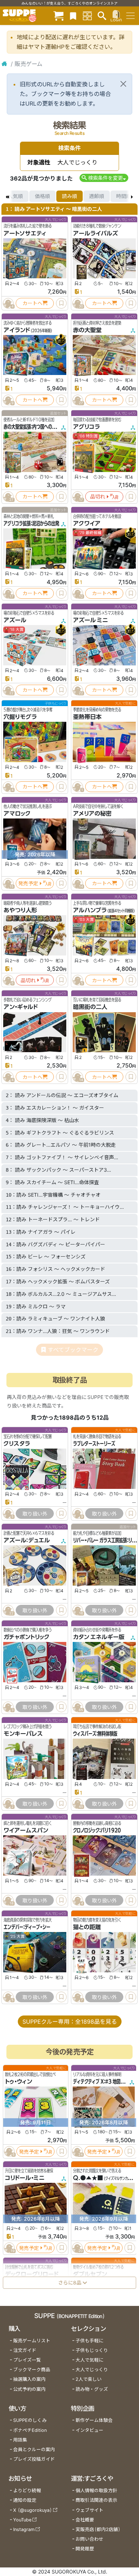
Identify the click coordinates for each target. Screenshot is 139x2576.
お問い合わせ (89, 2539)
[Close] (123, 84)
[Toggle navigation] (130, 16)
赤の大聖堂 (87, 330)
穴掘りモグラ (20, 717)
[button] (104, 178)
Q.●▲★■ (88, 2178)
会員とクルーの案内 (34, 2450)
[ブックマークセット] (73, 16)
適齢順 (97, 196)
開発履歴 (85, 2549)
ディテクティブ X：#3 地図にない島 (105, 2082)
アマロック (17, 813)
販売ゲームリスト (32, 2341)
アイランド (17, 330)
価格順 (42, 196)
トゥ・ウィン (19, 2082)
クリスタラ (17, 1444)
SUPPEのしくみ (30, 2420)
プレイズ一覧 (27, 2360)
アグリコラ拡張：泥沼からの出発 (31, 523)
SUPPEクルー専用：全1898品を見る (70, 2022)
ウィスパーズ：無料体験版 (95, 1734)
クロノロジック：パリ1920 (97, 1830)
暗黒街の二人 (90, 1007)
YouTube (22, 2520)
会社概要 (85, 2520)
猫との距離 (87, 1927)
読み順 (69, 196)
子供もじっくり (92, 2350)
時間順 (124, 196)
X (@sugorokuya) (33, 2510)
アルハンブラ (90, 910)
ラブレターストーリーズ (94, 1444)
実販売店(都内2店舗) (98, 2529)
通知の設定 (25, 2500)
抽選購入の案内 (29, 2379)
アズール (15, 620)
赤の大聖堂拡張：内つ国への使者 (32, 427)
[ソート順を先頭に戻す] (7, 196)
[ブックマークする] (61, 303)
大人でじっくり (92, 2370)
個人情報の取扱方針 (96, 2491)
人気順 (15, 196)
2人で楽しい (89, 2379)
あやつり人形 (20, 910)
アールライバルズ (96, 233)
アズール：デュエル (27, 1540)
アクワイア (87, 523)
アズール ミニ (91, 620)
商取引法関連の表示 (96, 2500)
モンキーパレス (23, 1734)
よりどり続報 (27, 2491)
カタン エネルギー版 (99, 1637)
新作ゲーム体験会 (94, 2420)
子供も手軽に (89, 2341)
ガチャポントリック (27, 1637)
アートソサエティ (25, 233)
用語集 (20, 2440)
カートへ (32, 303)
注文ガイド (25, 2350)
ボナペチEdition (30, 2430)
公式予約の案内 (29, 2389)
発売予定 (28, 883)
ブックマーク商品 (32, 2370)
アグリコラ (86, 427)
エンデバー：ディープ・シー (27, 1927)
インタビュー (89, 2430)
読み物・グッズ (92, 2389)
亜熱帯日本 (87, 717)
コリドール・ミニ (25, 2178)
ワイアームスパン (26, 1830)
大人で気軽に (89, 2360)
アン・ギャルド (21, 1007)
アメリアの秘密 (92, 813)
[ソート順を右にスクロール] (132, 196)
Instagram (24, 2529)
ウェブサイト (89, 2510)
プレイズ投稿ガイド (34, 2459)
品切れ (98, 496)
